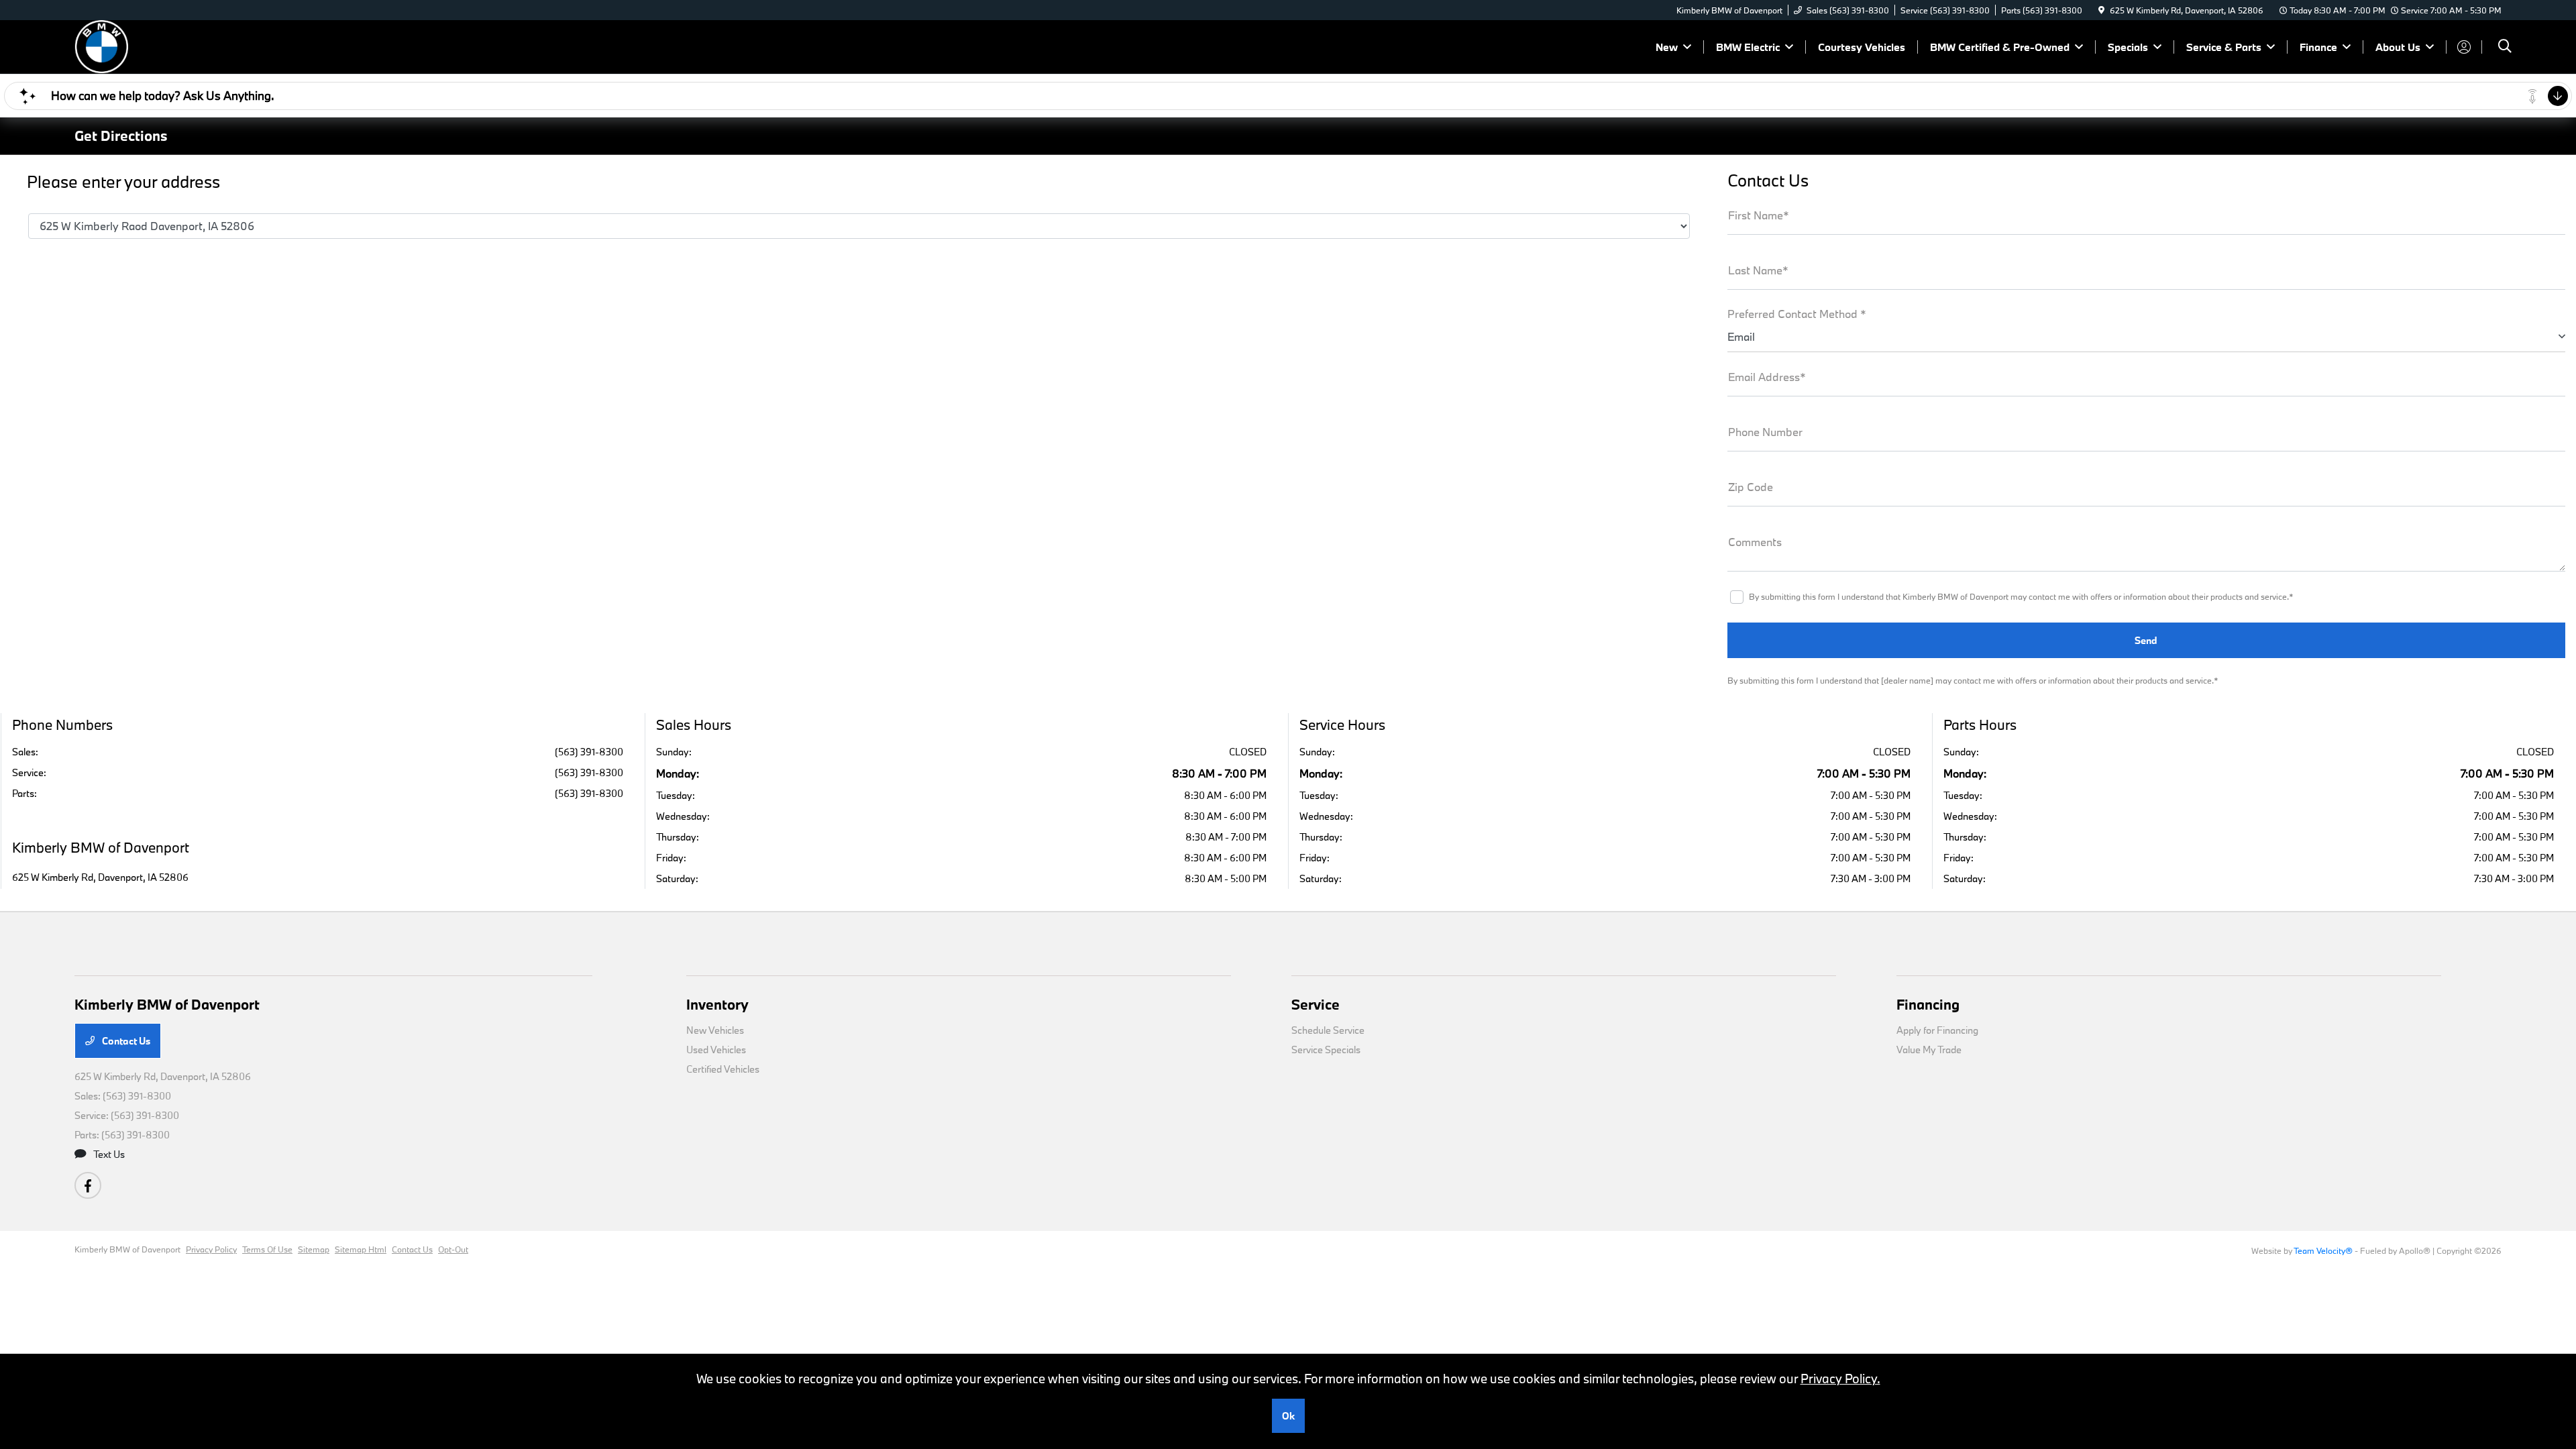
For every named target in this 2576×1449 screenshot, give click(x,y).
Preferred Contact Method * (1797, 314)
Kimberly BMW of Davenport (127, 1249)
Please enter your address (123, 182)
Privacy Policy (211, 1249)
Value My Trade (1929, 1050)
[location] (2101, 10)
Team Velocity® (2323, 1250)
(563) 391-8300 (589, 752)
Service (1316, 1004)
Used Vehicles (716, 1050)
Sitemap (314, 1249)
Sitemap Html (361, 1249)
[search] (2505, 47)
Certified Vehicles (723, 1069)
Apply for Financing (1937, 1030)
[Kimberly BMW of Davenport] (190, 45)
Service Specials (1326, 1050)
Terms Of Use (267, 1249)
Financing (1928, 1004)
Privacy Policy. (1840, 1379)
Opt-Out (453, 1249)
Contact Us (125, 1041)
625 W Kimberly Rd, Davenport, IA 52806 (100, 877)
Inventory (717, 1004)
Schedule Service (1328, 1030)
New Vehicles (715, 1030)
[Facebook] (88, 1185)
